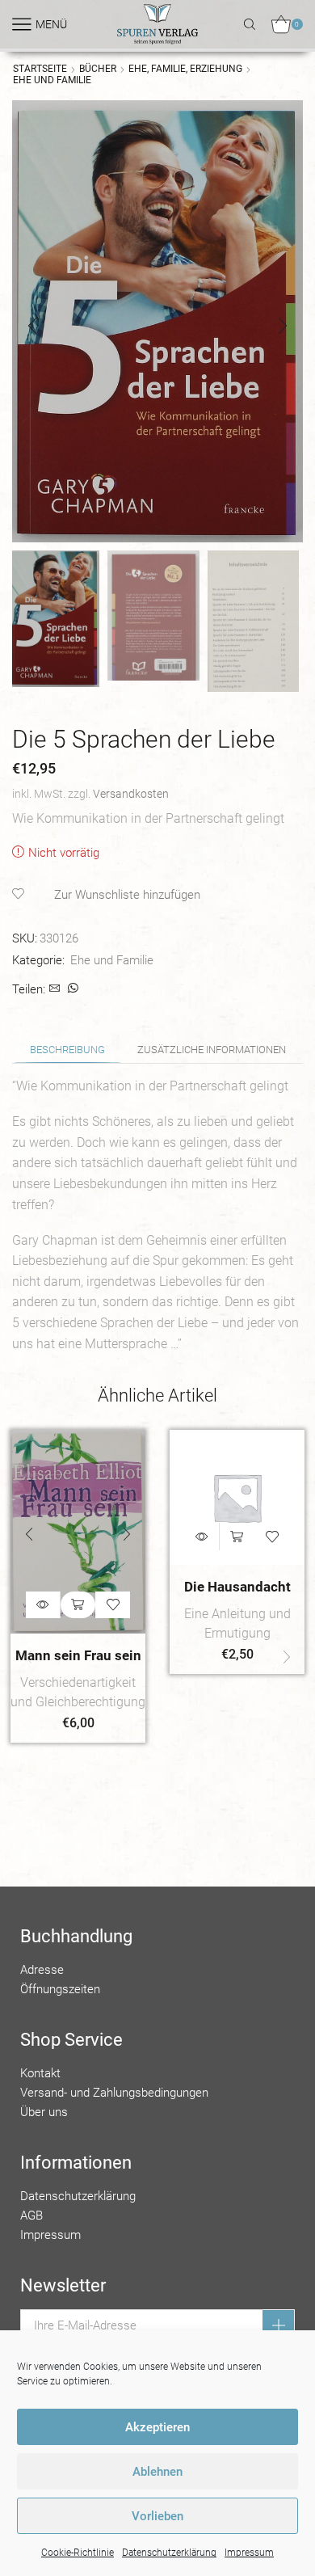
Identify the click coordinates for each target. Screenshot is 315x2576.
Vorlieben (157, 2516)
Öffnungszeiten (60, 1989)
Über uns (44, 2112)
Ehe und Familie (52, 80)
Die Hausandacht (237, 1587)
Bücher (98, 69)
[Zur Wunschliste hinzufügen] (113, 1605)
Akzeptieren (157, 2427)
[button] (32, 326)
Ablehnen (157, 2472)
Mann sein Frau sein (78, 1655)
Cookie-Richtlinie (78, 2553)
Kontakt (40, 2073)
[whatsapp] (71, 989)
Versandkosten (131, 794)
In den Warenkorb (78, 1605)
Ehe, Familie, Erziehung (185, 69)
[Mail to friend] (55, 989)
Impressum (249, 2553)
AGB (31, 2216)
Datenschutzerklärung (169, 2553)
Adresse (42, 1970)
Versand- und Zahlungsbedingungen (114, 2093)
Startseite (40, 69)
